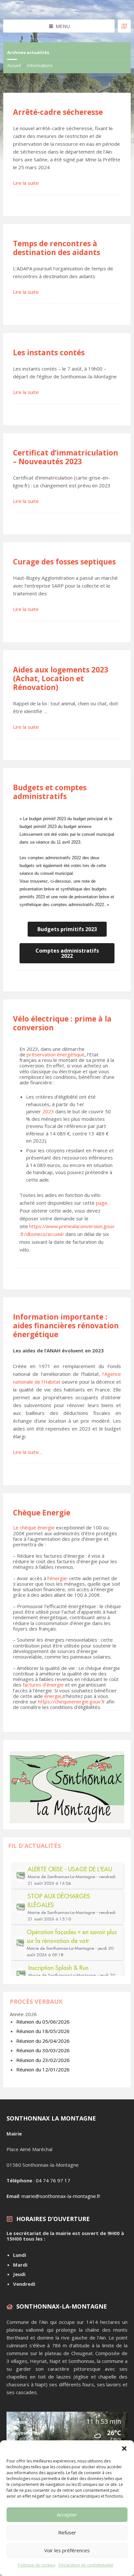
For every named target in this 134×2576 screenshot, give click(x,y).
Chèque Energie (42, 1513)
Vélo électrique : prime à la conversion (62, 1023)
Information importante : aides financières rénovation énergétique (66, 1326)
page (102, 1203)
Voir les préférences (67, 2550)
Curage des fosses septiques (64, 562)
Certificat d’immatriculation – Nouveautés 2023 (66, 457)
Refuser (67, 2532)
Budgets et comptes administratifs (50, 792)
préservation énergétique (56, 1054)
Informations (40, 65)
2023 (48, 1111)
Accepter (67, 2515)
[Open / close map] (124, 26)
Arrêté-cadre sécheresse (58, 112)
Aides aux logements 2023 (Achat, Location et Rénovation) (61, 678)
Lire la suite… (28, 1452)
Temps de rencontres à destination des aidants (57, 248)
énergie (58, 1578)
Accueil (14, 65)
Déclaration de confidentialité (86, 2565)
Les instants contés (49, 353)
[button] (124, 2448)
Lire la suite (26, 183)
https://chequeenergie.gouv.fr (72, 1702)
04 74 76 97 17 (53, 2180)
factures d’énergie (43, 1685)
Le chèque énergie (34, 1527)
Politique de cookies (37, 2565)
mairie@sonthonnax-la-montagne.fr (61, 2196)
